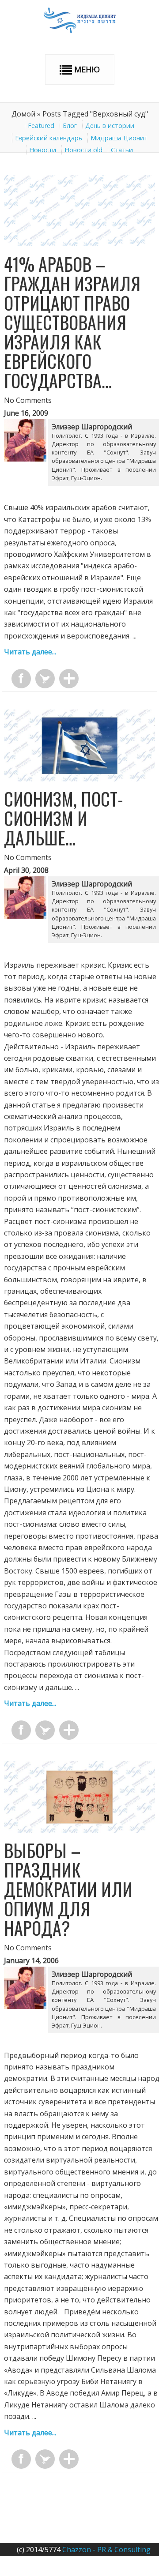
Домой (23, 114)
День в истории (110, 126)
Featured (41, 126)
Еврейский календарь (49, 138)
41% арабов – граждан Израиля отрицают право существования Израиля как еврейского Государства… (72, 322)
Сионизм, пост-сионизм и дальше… (64, 818)
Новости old (83, 150)
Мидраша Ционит (119, 138)
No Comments (28, 400)
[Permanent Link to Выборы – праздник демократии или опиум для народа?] (79, 1830)
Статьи (122, 150)
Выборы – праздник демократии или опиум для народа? (68, 1889)
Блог (70, 126)
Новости (43, 150)
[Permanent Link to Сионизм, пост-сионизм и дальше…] (79, 779)
